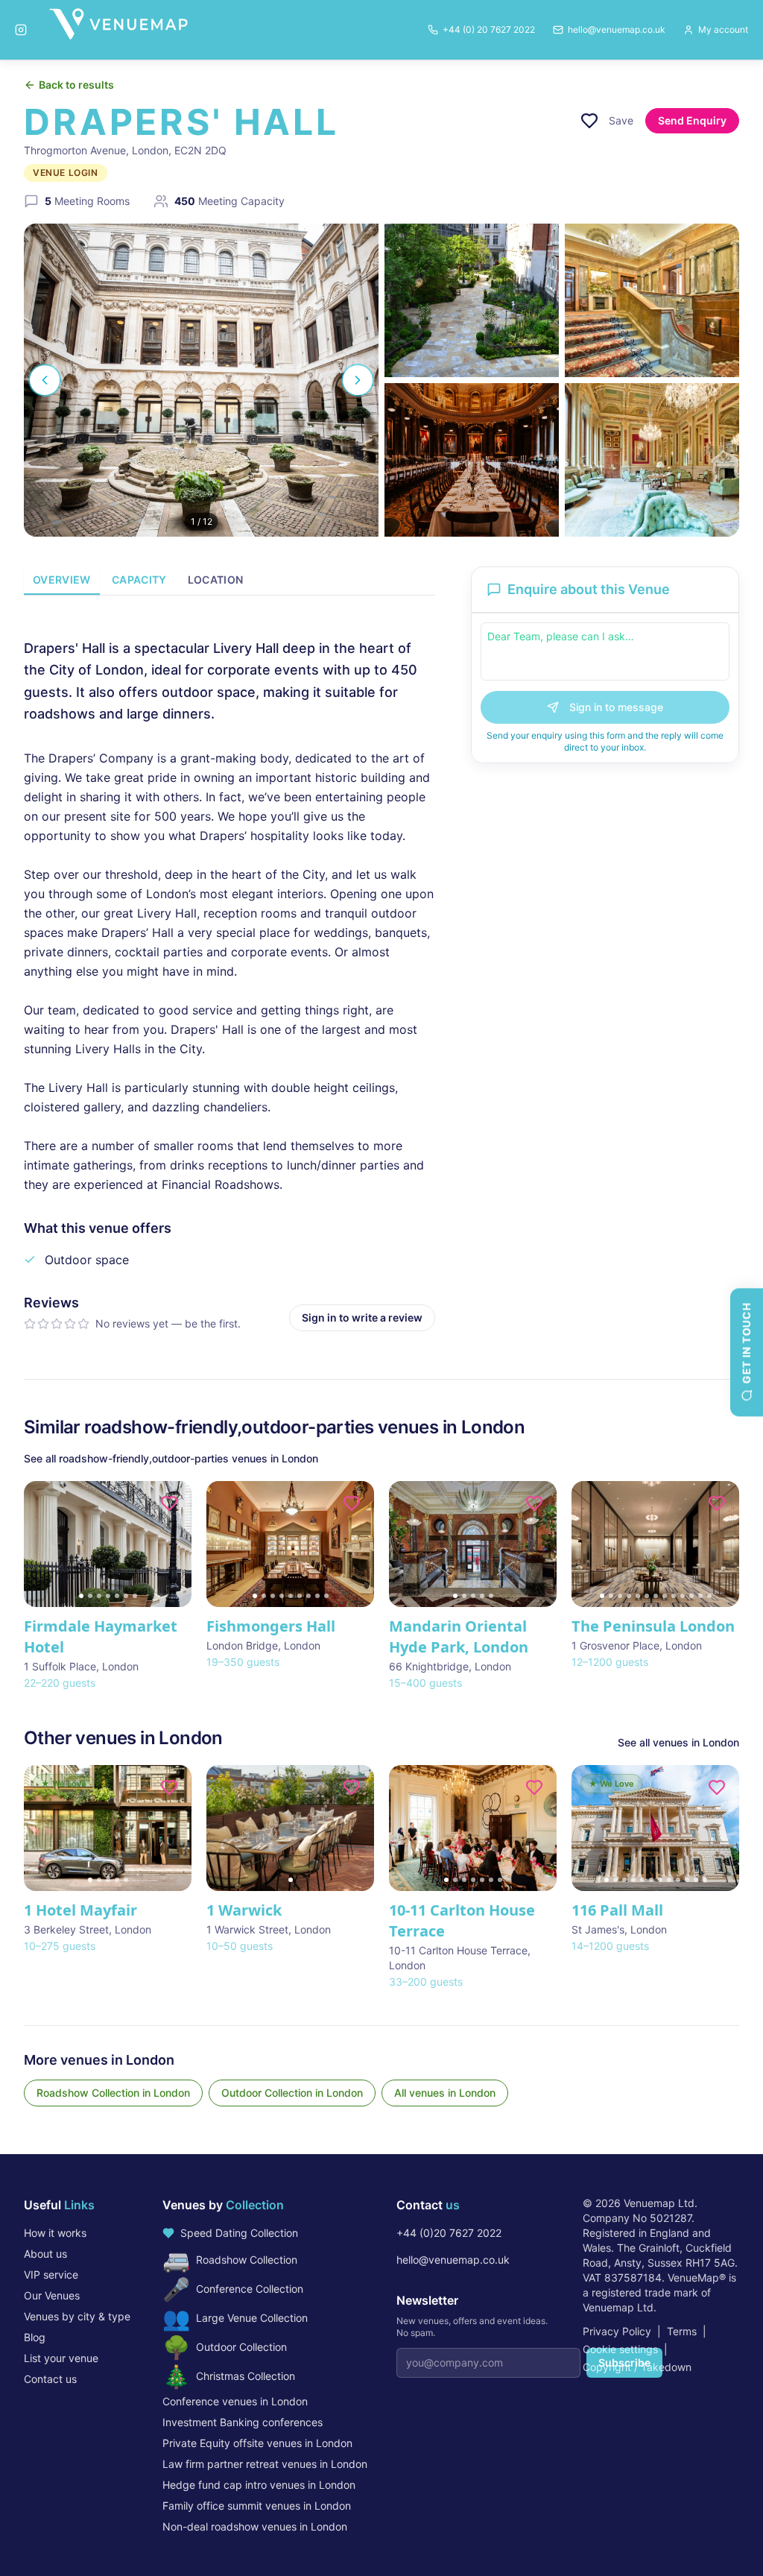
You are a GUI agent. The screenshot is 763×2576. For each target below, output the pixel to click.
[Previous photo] (45, 380)
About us (45, 2254)
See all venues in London (678, 1742)
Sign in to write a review (362, 1317)
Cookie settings (620, 2349)
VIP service (51, 2274)
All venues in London (445, 2093)
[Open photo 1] (201, 380)
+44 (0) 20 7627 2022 (489, 29)
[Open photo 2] (472, 300)
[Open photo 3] (652, 300)
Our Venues (52, 2295)
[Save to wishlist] (589, 121)
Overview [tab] (62, 580)
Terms (682, 2331)
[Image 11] (691, 1596)
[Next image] (174, 1544)
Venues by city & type (77, 2316)
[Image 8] (317, 1596)
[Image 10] (683, 1596)
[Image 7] (135, 1596)
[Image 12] (700, 1596)
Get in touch (746, 1343)
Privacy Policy (617, 2331)
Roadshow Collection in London (113, 2093)
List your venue (61, 2358)
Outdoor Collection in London (292, 2093)
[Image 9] (326, 1596)
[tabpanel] (229, 972)
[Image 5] (117, 1596)
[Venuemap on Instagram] (21, 30)
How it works (55, 2233)
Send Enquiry (692, 120)
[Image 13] (709, 1596)
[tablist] (229, 581)
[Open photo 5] (652, 460)
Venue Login (66, 173)
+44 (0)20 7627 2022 (449, 2233)
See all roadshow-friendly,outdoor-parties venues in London (171, 1458)
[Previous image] (42, 1544)
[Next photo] (358, 380)
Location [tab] (216, 580)
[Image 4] (108, 1596)
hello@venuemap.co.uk (453, 2260)
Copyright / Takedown (637, 2367)
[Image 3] (99, 1596)
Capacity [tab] (139, 580)
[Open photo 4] (472, 460)
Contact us (50, 2379)
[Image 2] (90, 1596)
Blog (35, 2337)
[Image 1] (81, 1596)
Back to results (76, 85)
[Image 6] (126, 1596)
